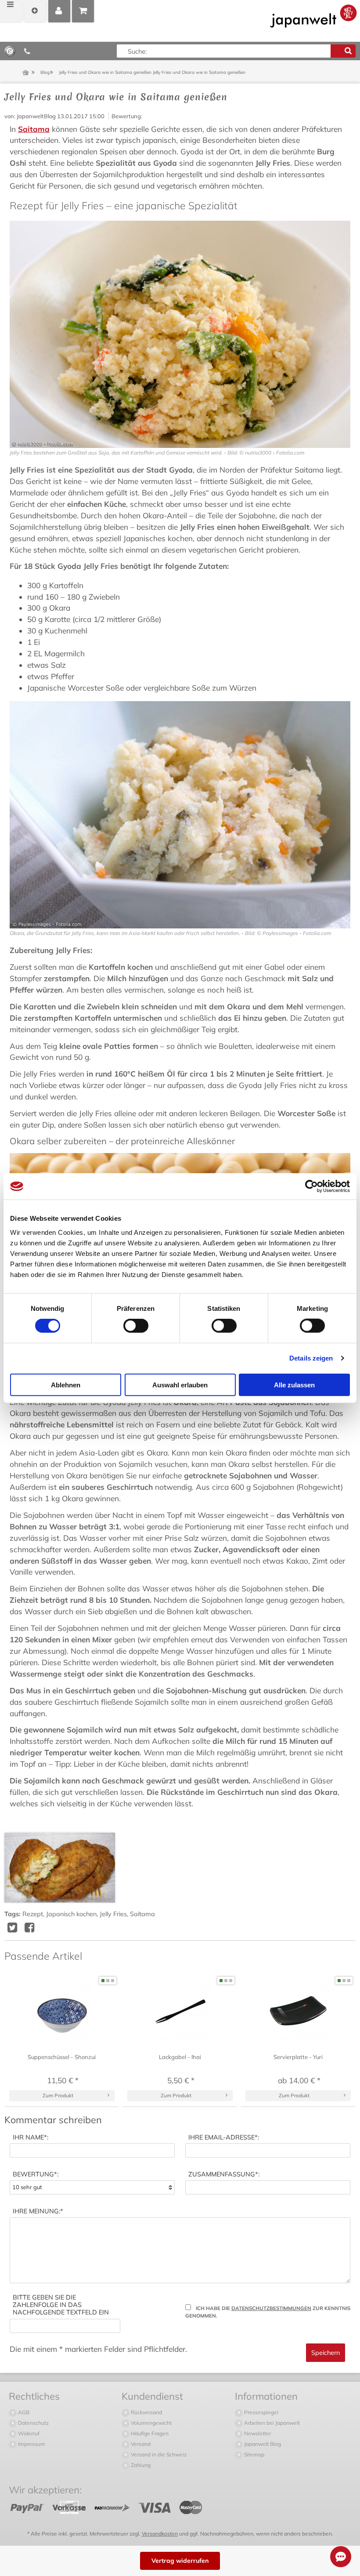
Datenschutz (33, 2423)
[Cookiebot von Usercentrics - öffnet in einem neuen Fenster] (311, 1186)
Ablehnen (66, 1384)
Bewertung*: (36, 2174)
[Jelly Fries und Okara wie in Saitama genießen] (60, 1868)
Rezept (33, 1914)
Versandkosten (160, 2534)
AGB (23, 2412)
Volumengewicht (151, 2423)
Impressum (31, 2444)
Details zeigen (311, 1358)
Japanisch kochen (71, 1914)
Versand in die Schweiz (158, 2454)
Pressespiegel (261, 2412)
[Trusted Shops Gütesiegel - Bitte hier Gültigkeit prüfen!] (10, 51)
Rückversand (146, 2412)
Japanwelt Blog (262, 2444)
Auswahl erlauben (180, 1384)
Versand (140, 2444)
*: (31, 2138)
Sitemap (254, 2454)
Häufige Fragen (149, 2433)
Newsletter (257, 2433)
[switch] (136, 1326)
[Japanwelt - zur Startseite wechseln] (313, 16)
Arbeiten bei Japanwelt (271, 2423)
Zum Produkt (58, 2095)
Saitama (34, 129)
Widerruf (28, 2433)
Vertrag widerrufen (180, 2561)
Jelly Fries (113, 1914)
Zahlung (140, 2465)
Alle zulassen (294, 1384)
